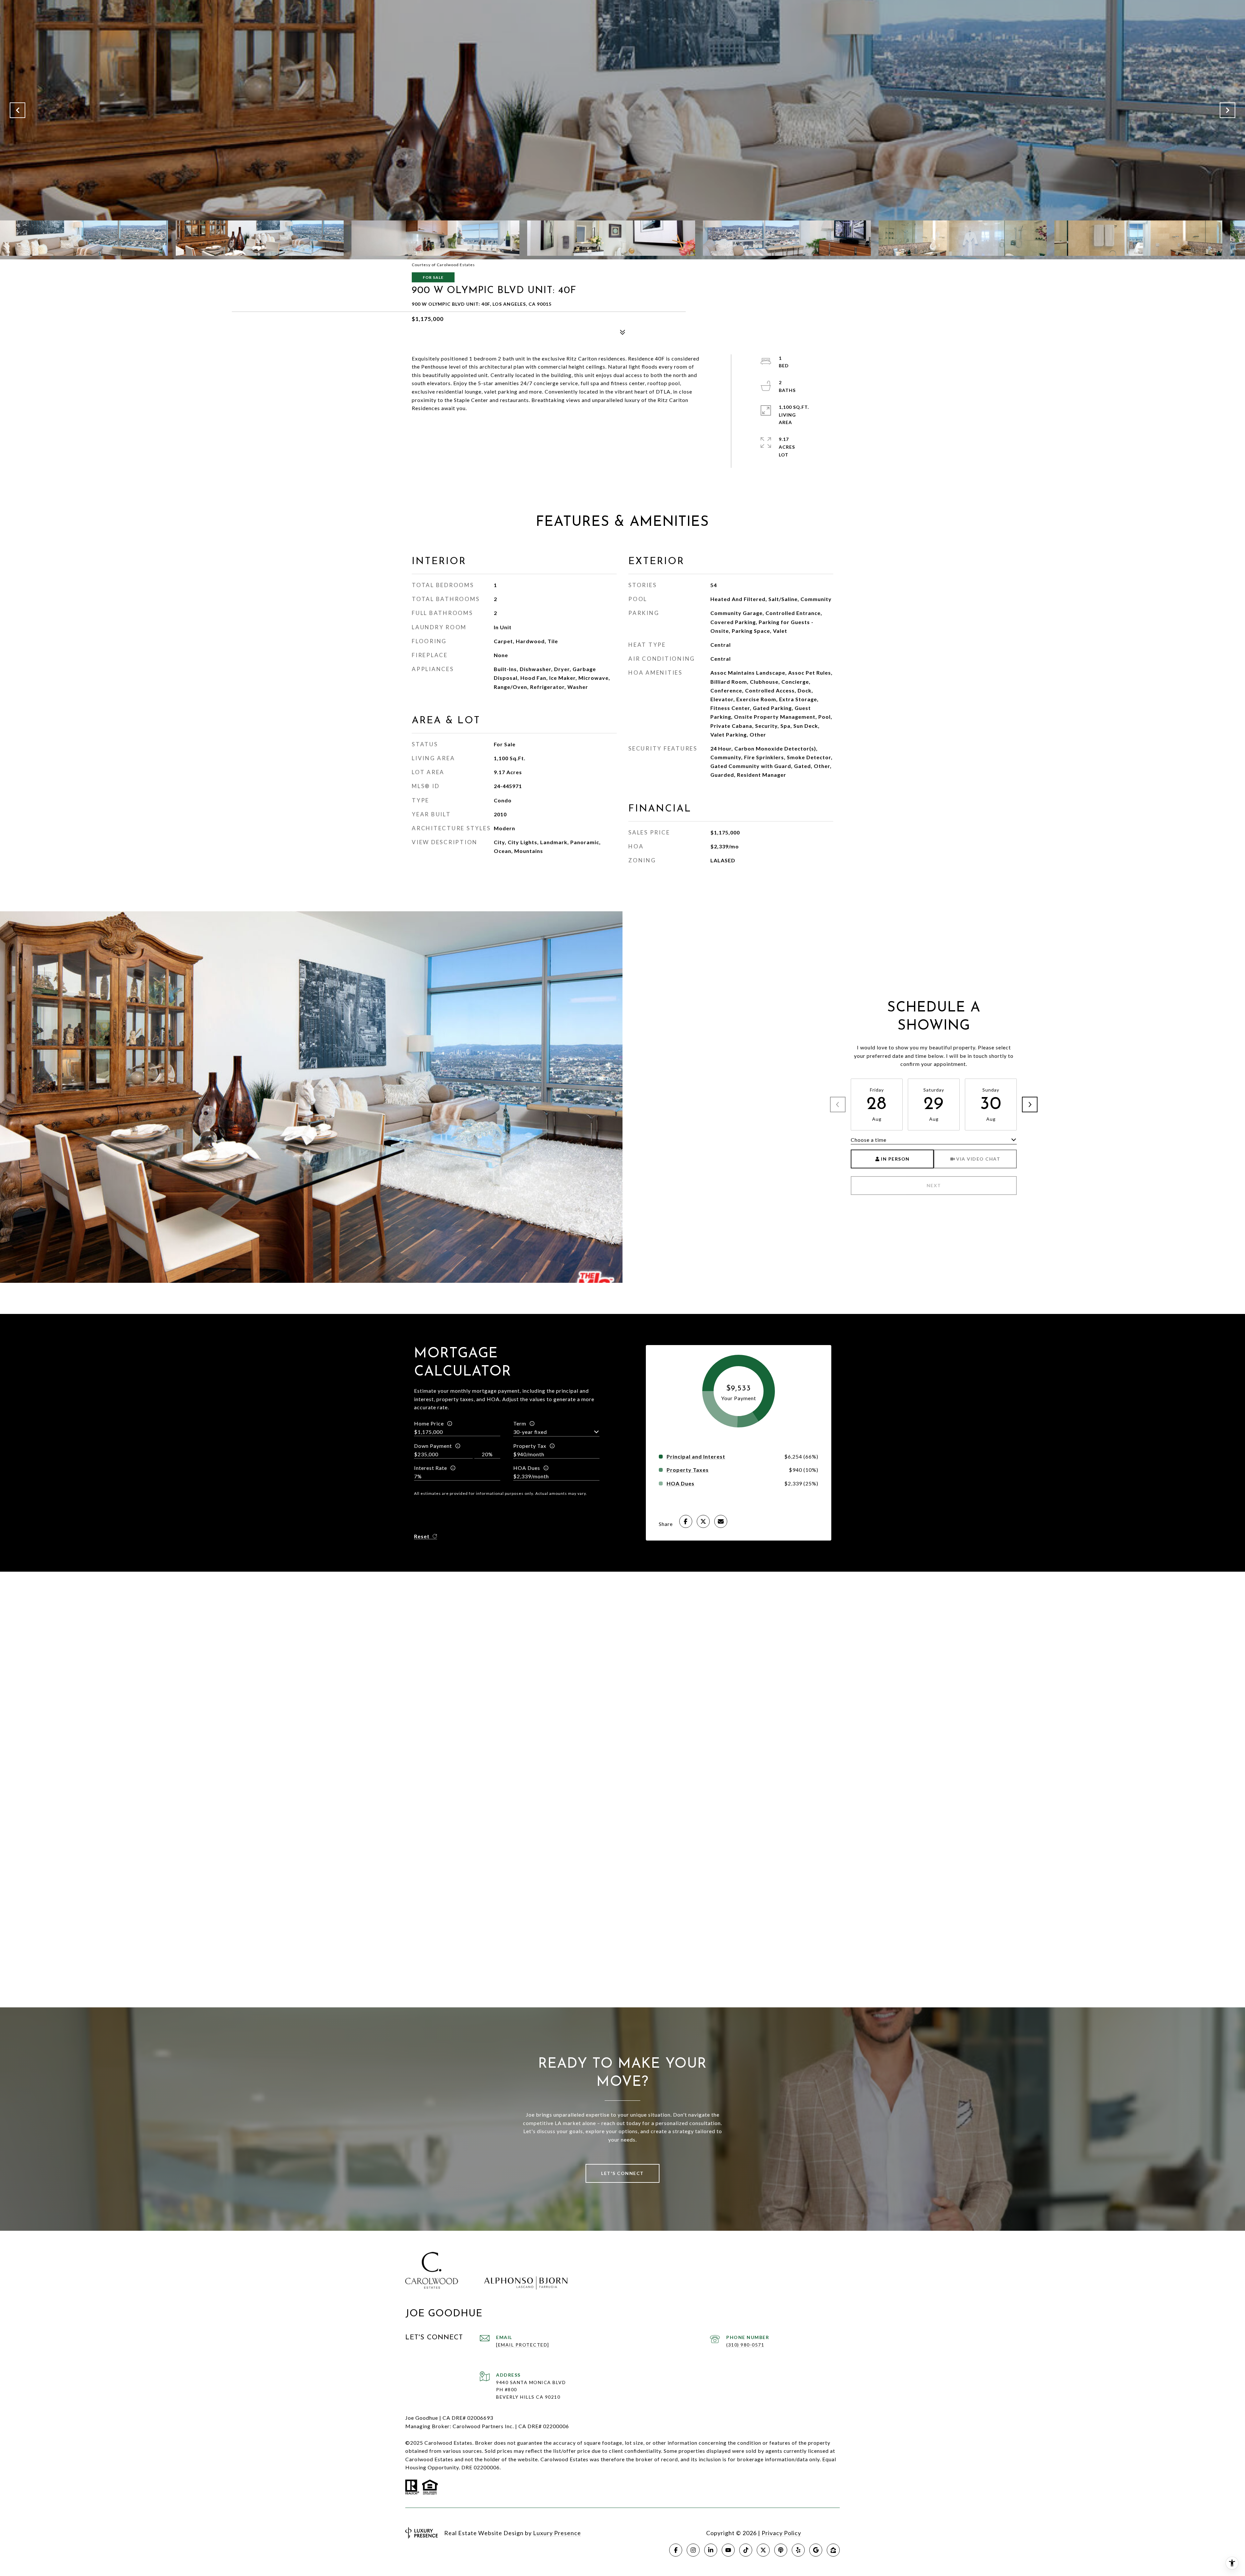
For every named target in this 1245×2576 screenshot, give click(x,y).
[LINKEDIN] (711, 2550)
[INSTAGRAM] (693, 2550)
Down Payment (433, 1446)
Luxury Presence (557, 2533)
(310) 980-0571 (745, 2345)
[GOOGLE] (816, 2550)
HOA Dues (527, 1468)
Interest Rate (431, 1468)
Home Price (429, 1423)
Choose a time (869, 1140)
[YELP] (798, 2550)
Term (520, 1423)
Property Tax (530, 1446)
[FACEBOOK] (676, 2550)
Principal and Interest (696, 1457)
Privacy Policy (781, 2533)
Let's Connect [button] (622, 2173)
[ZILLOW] (833, 2550)
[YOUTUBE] (728, 2550)
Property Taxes (688, 1470)
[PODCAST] (781, 2550)
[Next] (1030, 1105)
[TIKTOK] (746, 2550)
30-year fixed (530, 1432)
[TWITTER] (763, 2550)
